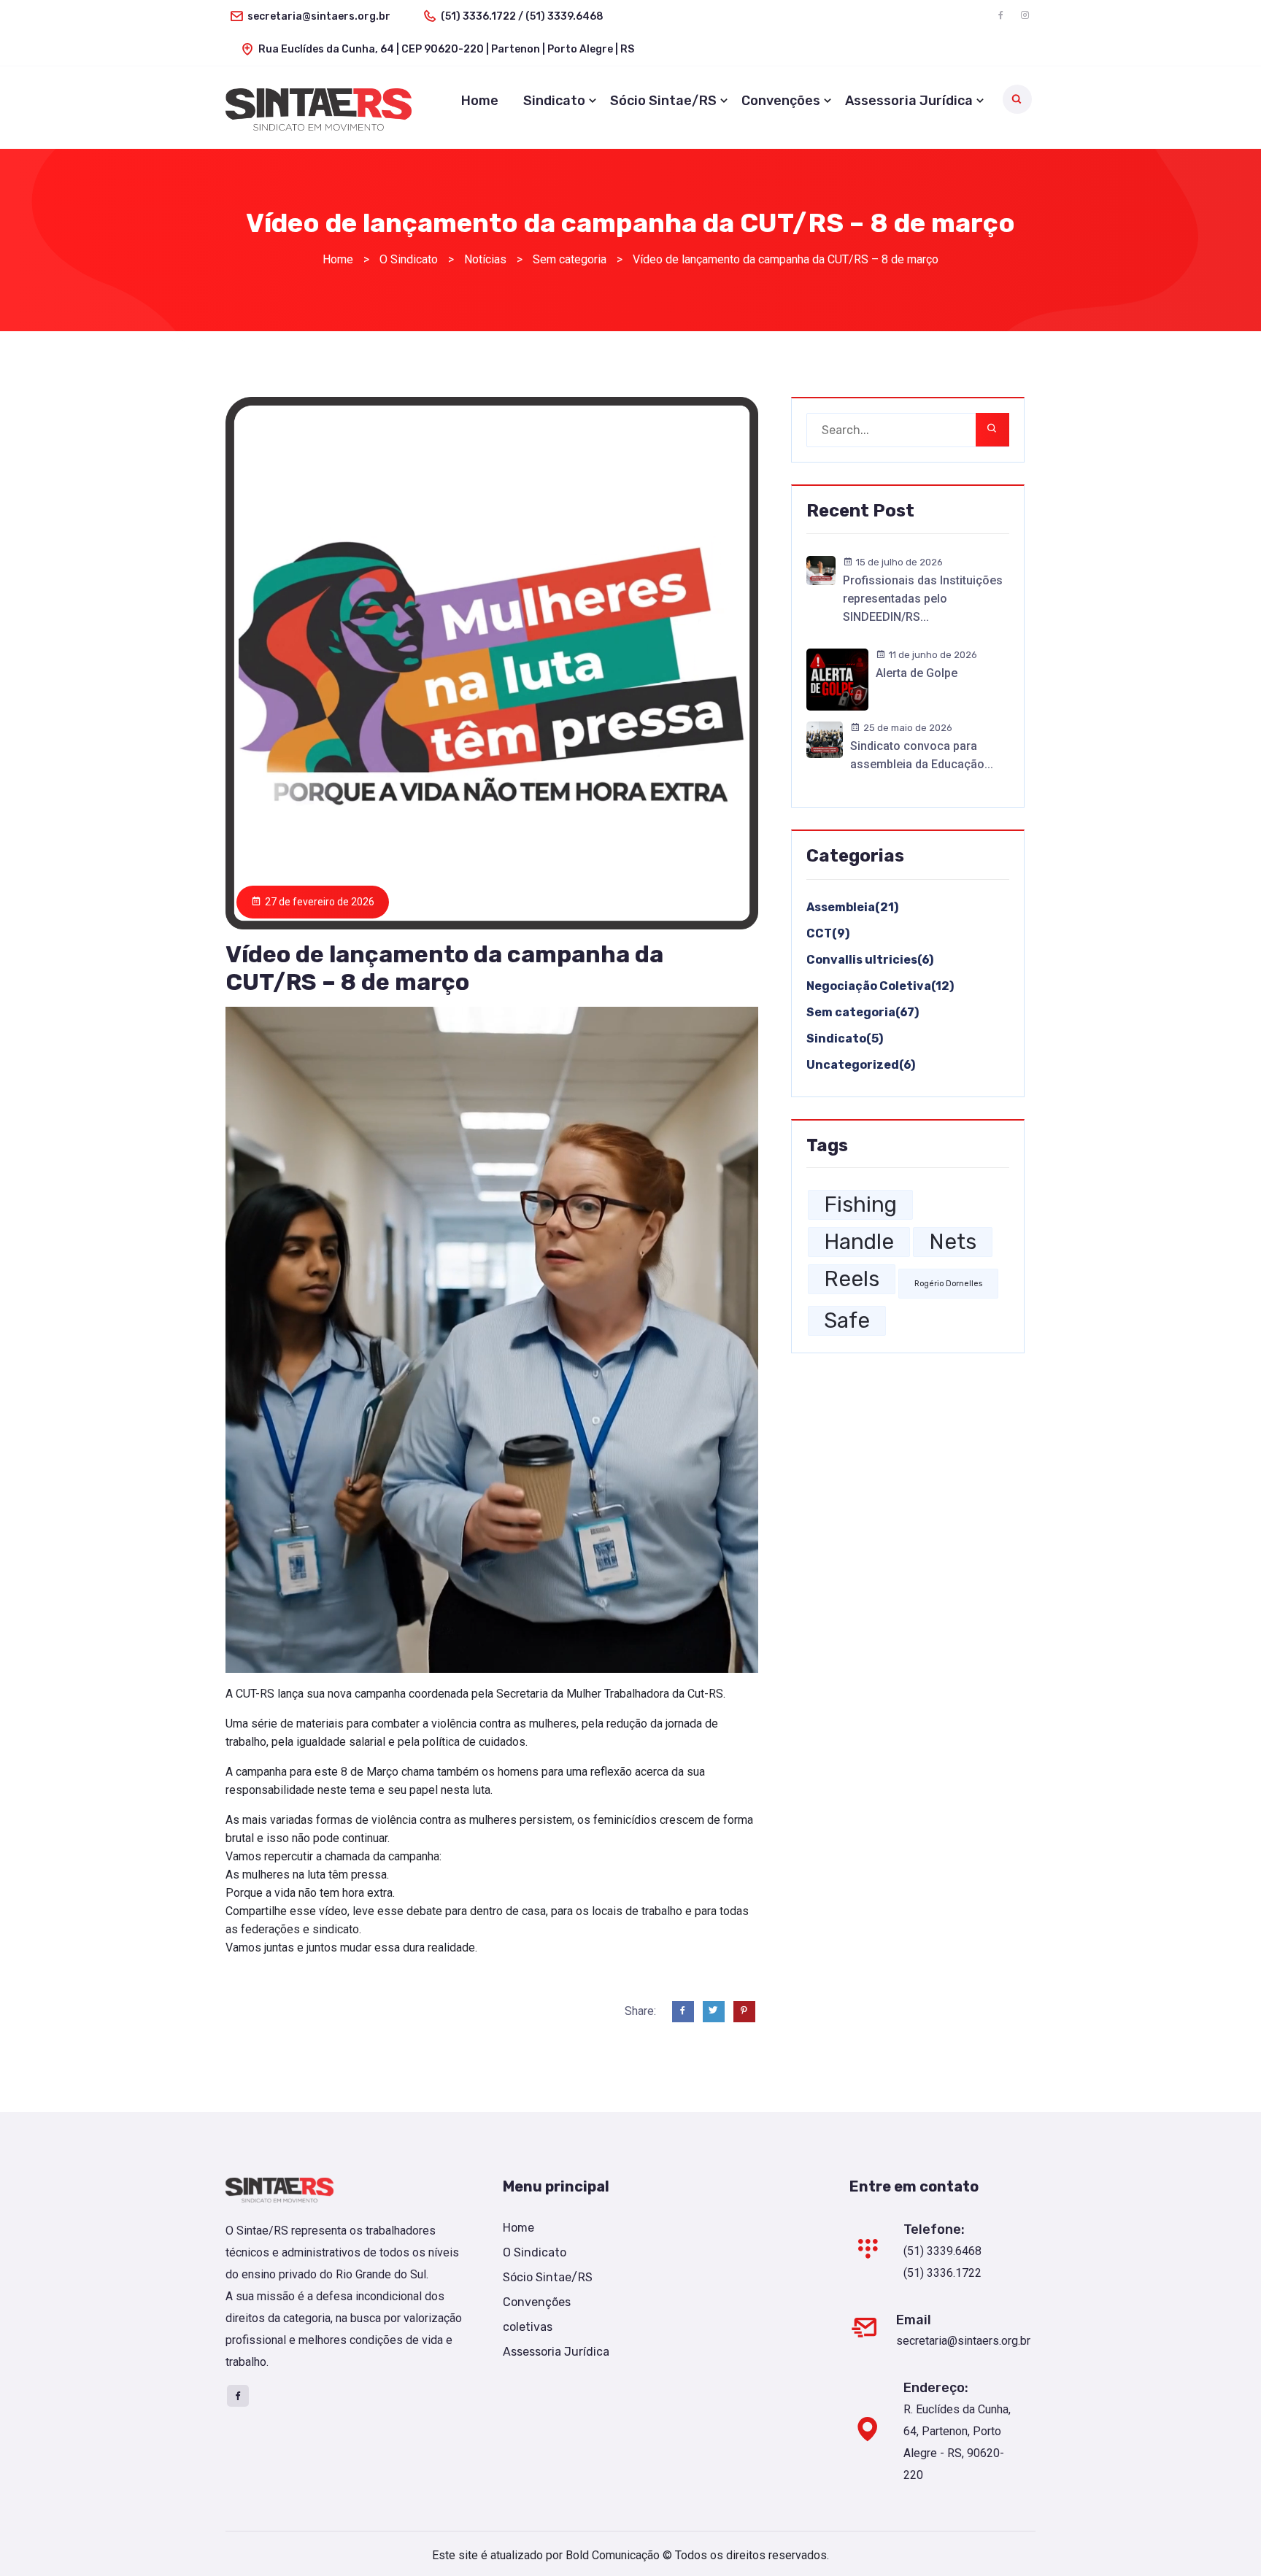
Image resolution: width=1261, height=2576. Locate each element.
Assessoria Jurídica (909, 101)
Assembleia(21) (852, 907)
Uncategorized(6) (861, 1065)
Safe (847, 1320)
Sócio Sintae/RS (663, 101)
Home (480, 101)
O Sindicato (535, 2252)
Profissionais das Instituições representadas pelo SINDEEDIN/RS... (923, 599)
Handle (859, 1242)
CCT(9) (828, 933)
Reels (852, 1279)
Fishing (860, 1204)
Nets (953, 1242)
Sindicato (554, 101)
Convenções (781, 101)
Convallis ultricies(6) (870, 960)
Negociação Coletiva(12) (880, 986)
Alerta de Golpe (917, 673)
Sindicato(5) (845, 1038)
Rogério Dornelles (948, 1284)
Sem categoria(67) (863, 1012)
